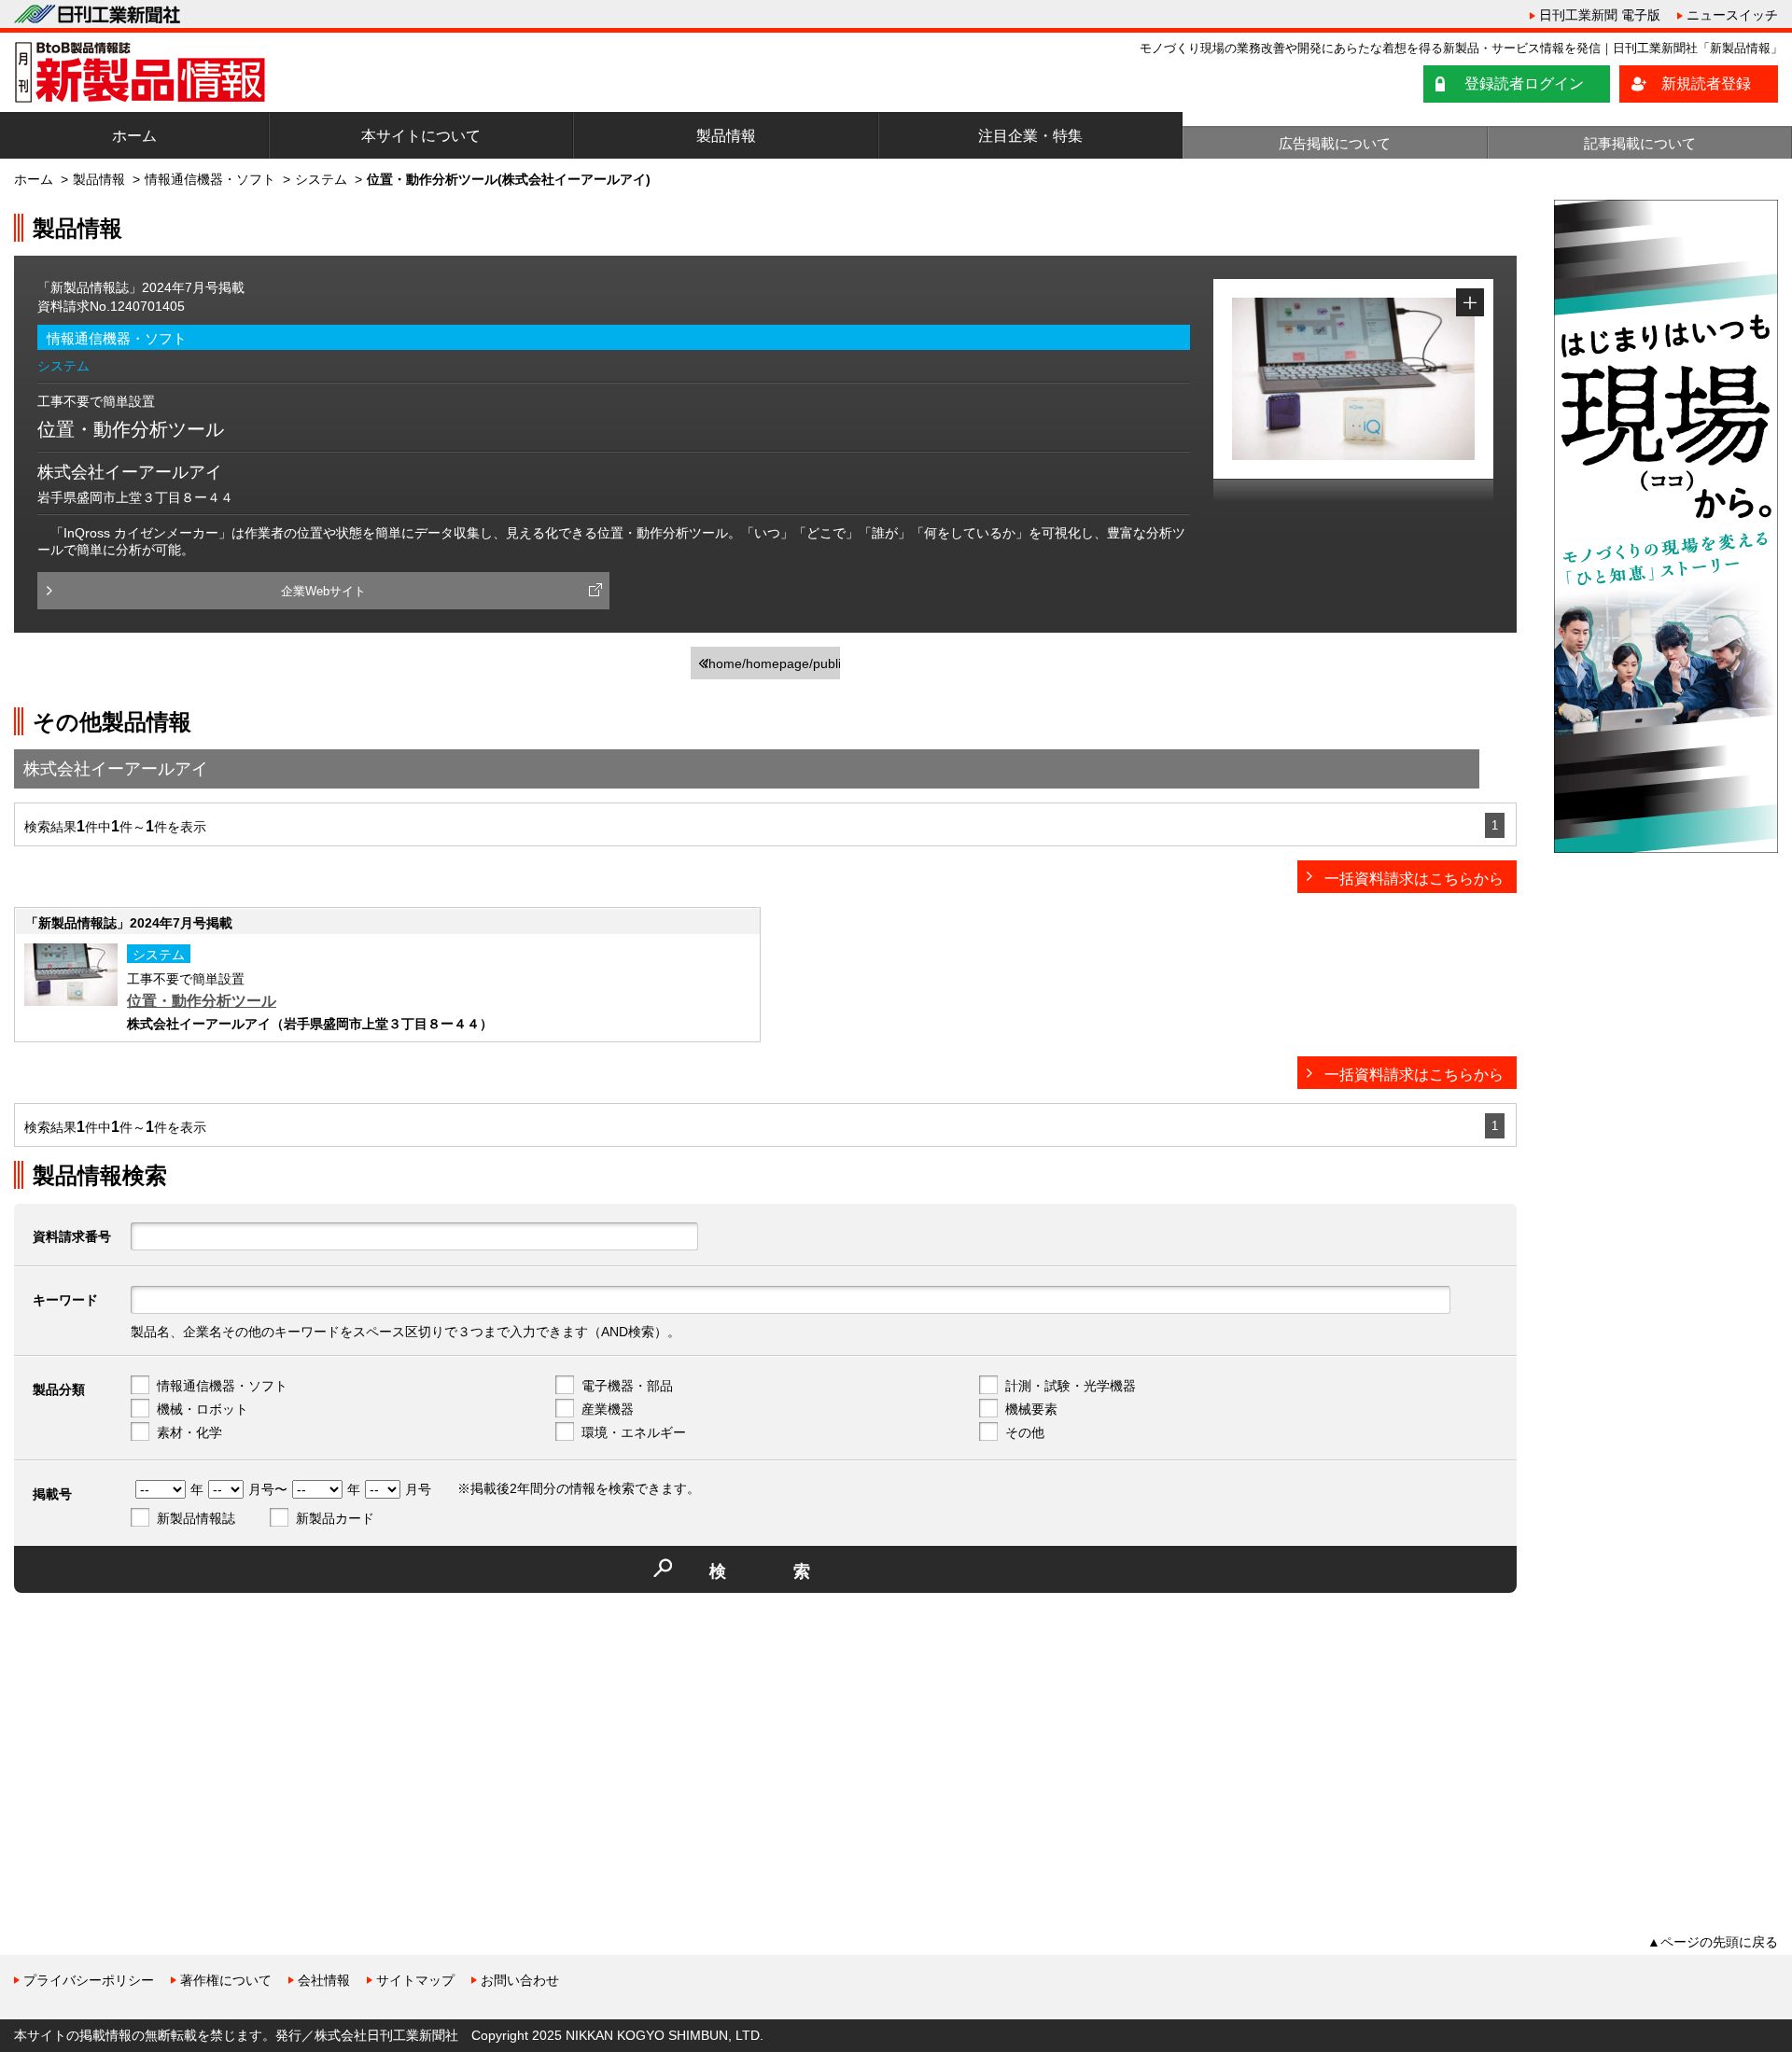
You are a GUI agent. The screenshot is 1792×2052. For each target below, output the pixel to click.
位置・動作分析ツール (202, 1001)
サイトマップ (415, 1980)
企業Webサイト (323, 591)
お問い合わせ (520, 1980)
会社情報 (324, 1980)
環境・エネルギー (634, 1432)
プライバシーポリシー (89, 1980)
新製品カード (335, 1518)
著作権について (226, 1980)
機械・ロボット (203, 1409)
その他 (1025, 1432)
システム (321, 179)
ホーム (134, 136)
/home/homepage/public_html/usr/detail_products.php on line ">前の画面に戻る (772, 668)
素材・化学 (189, 1432)
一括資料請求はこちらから (1414, 879)
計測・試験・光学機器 (1071, 1386)
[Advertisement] (154, 1738)
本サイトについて (421, 136)
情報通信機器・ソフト (210, 179)
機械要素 (1031, 1409)
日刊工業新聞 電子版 (1600, 15)
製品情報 (726, 136)
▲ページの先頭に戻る (1713, 1942)
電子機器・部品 (627, 1386)
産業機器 (608, 1409)
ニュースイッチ (1732, 15)
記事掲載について (1640, 143)
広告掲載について (1335, 143)
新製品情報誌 (196, 1518)
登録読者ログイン (1524, 84)
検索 (793, 1571)
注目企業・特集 (1030, 136)
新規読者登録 (1706, 84)
